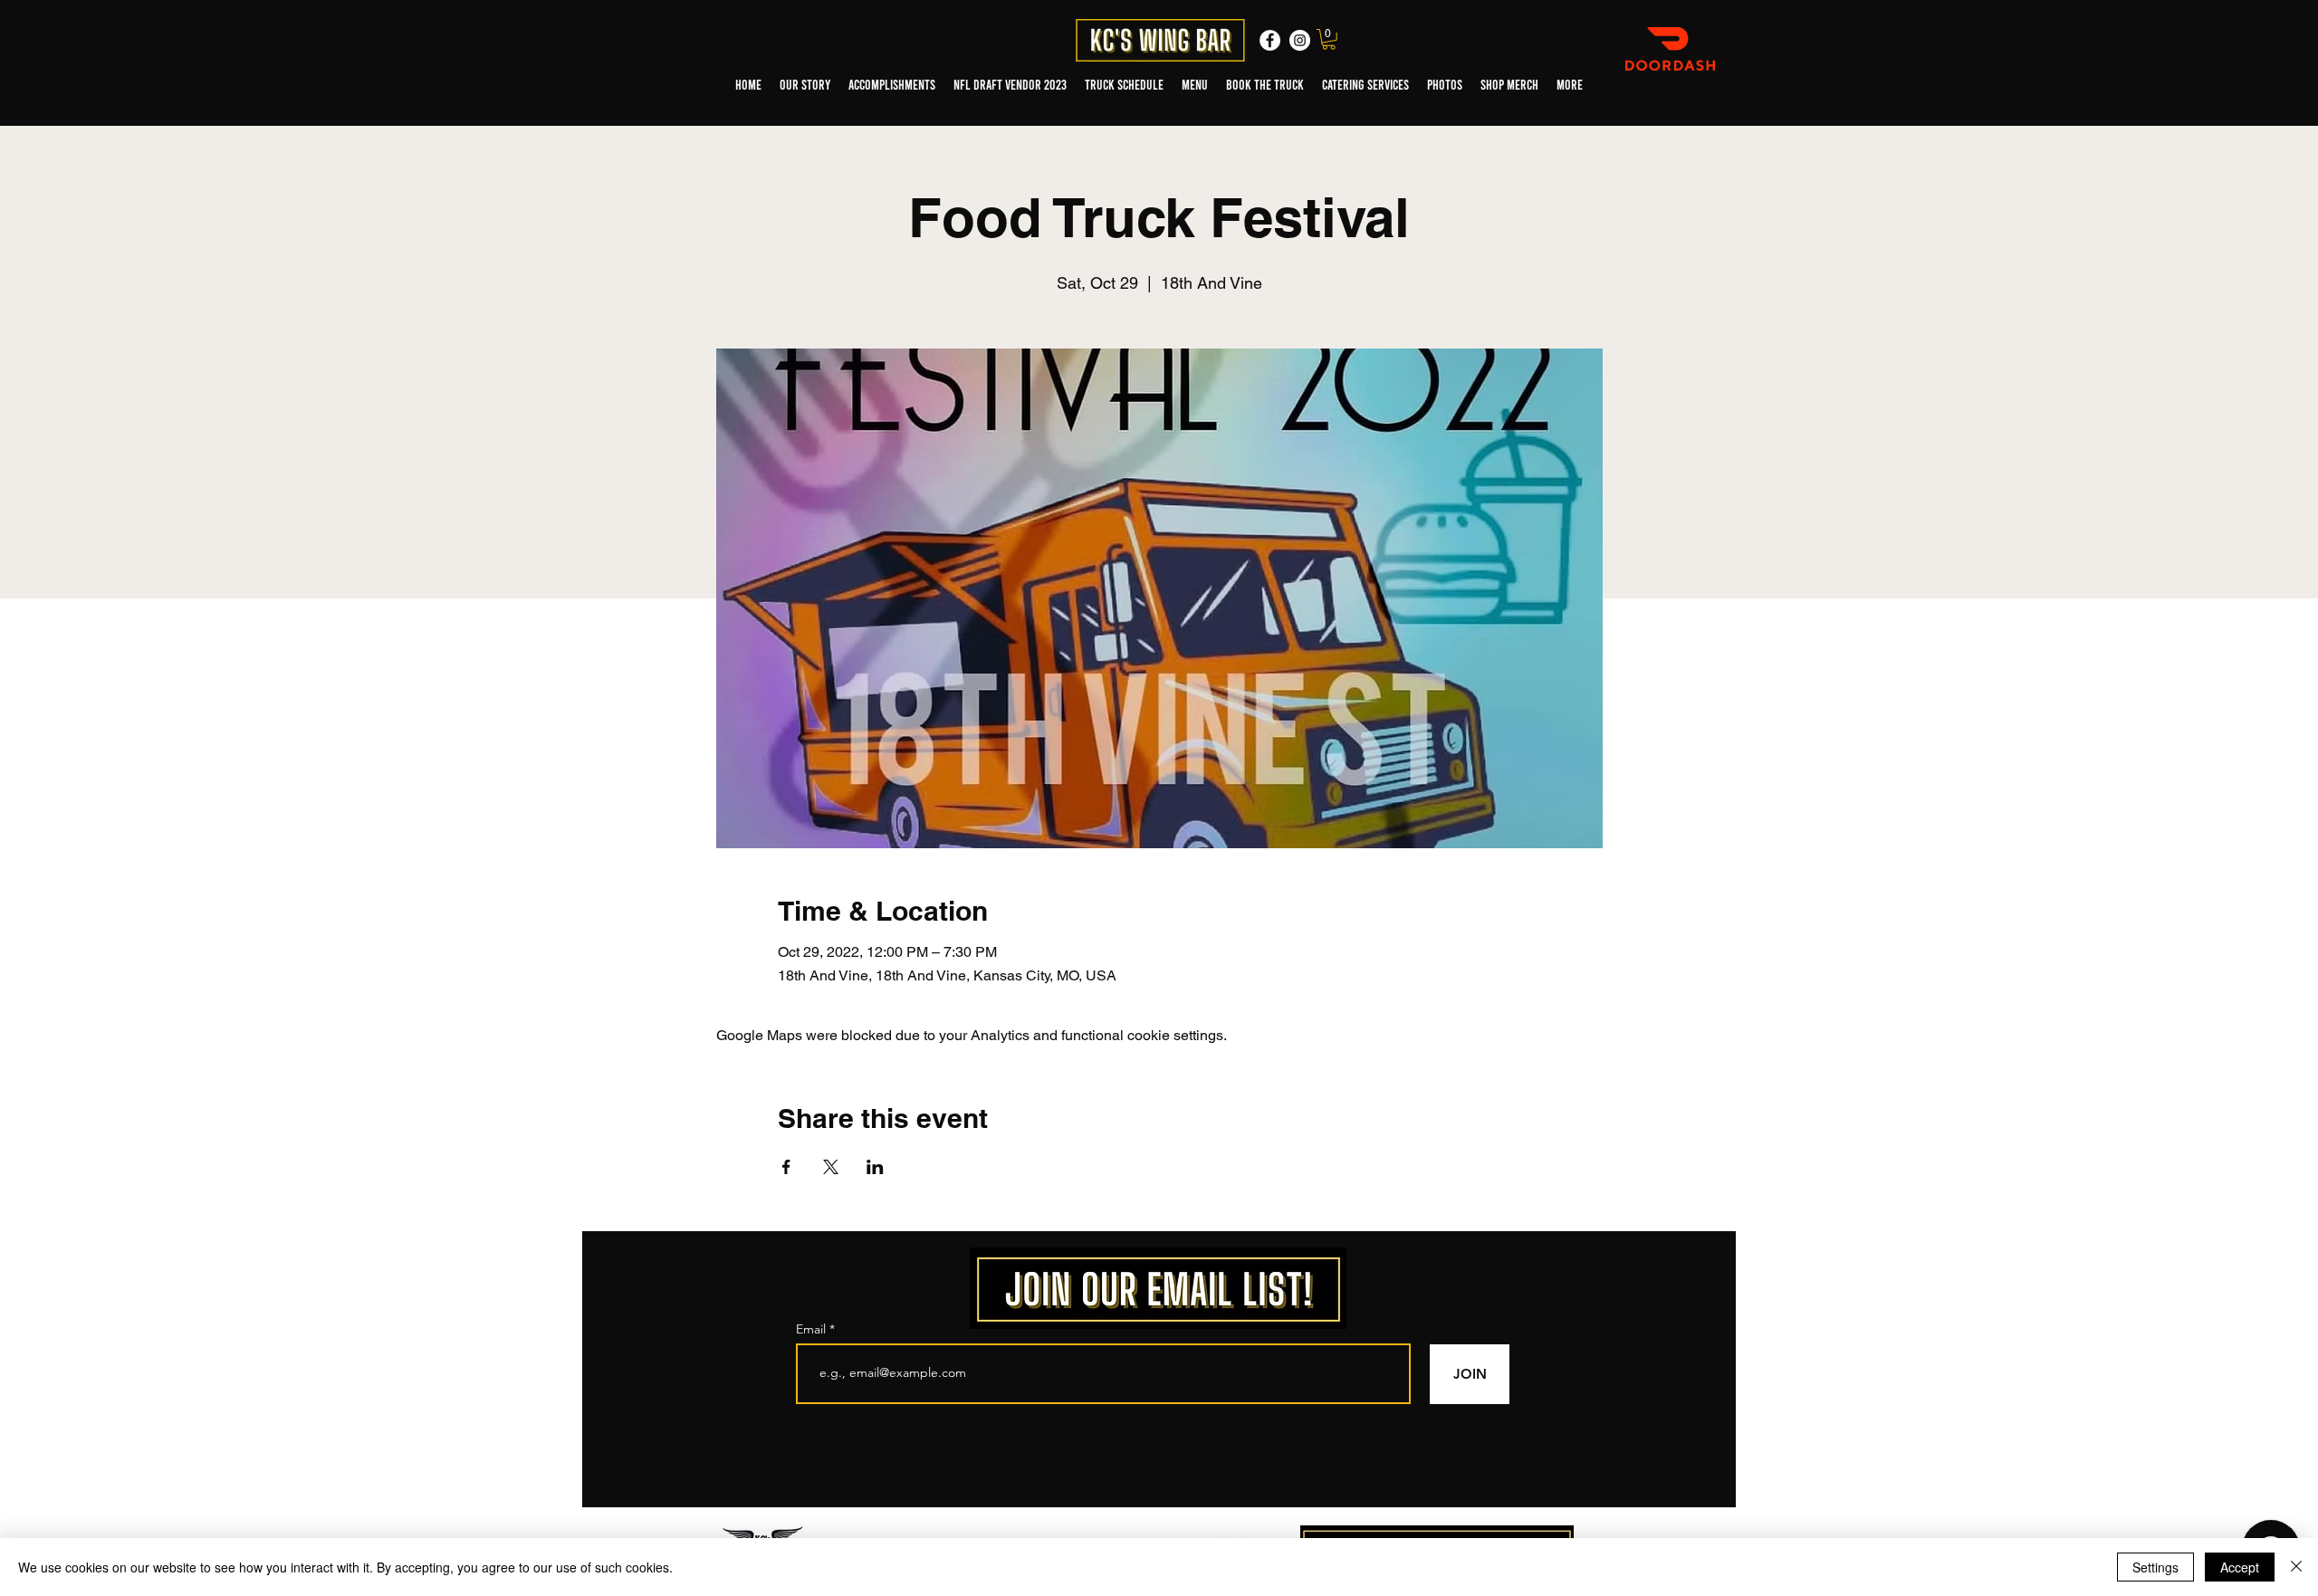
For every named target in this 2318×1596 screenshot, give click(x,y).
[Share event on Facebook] (786, 1167)
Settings (2155, 1567)
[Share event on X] (831, 1167)
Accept (2240, 1567)
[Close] (2296, 1567)
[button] (1329, 39)
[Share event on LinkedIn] (875, 1167)
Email (813, 1329)
